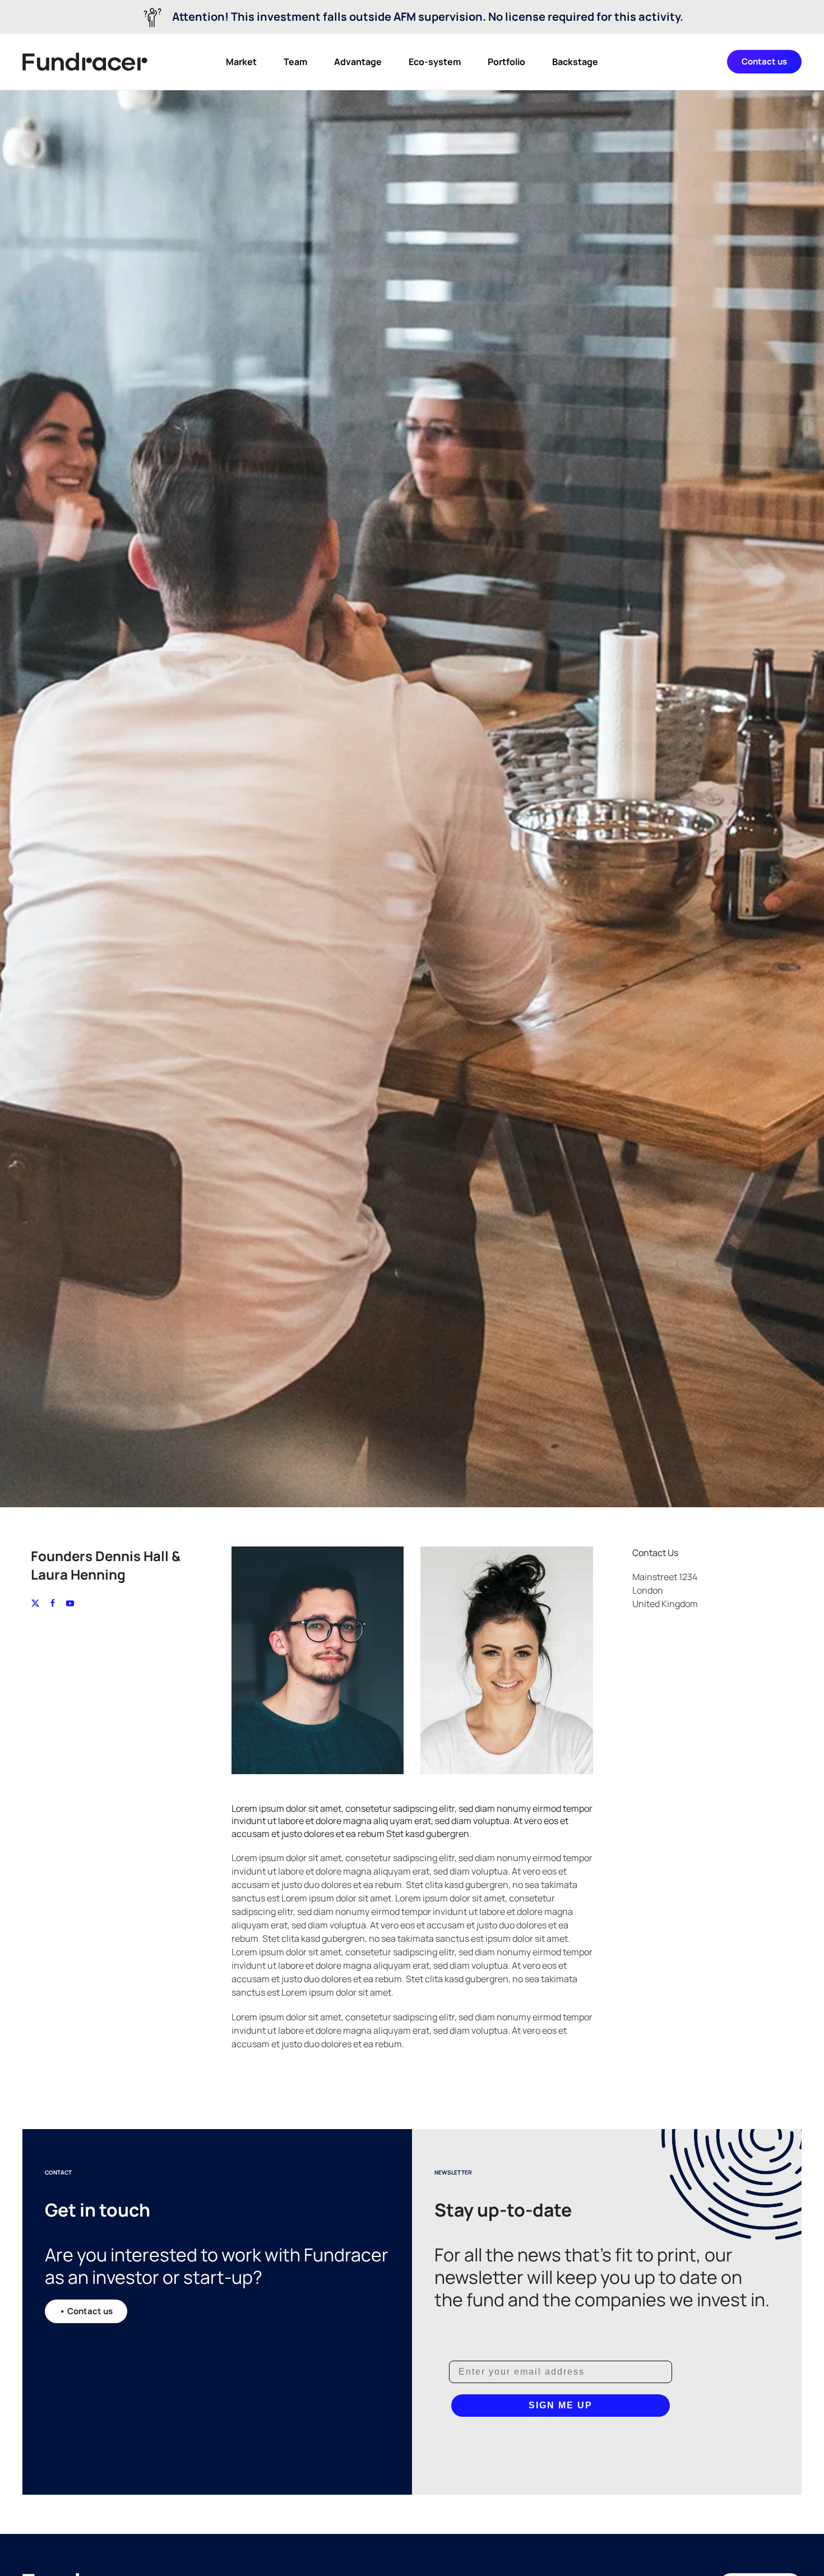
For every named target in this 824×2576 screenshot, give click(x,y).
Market (241, 62)
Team (295, 62)
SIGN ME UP (561, 2405)
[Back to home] (85, 62)
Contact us (764, 61)
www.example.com (671, 1655)
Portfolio (506, 62)
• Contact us (86, 2311)
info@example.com (672, 1642)
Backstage (575, 62)
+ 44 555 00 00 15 (667, 1628)
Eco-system (435, 62)
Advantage (358, 62)
